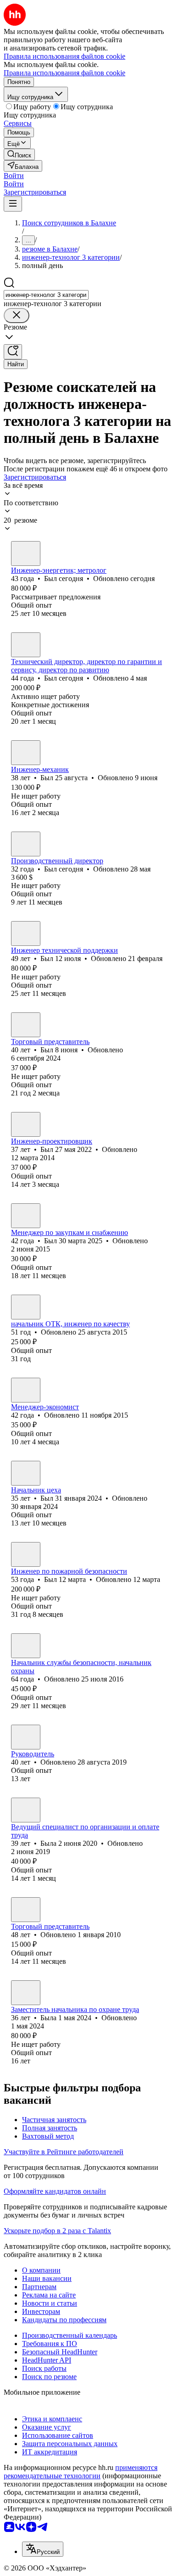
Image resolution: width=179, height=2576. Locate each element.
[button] (14, 176)
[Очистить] (17, 316)
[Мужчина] (26, 553)
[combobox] (46, 295)
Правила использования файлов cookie (64, 73)
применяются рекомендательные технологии (81, 2472)
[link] (19, 154)
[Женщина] (26, 1810)
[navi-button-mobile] (13, 204)
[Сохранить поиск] (13, 352)
